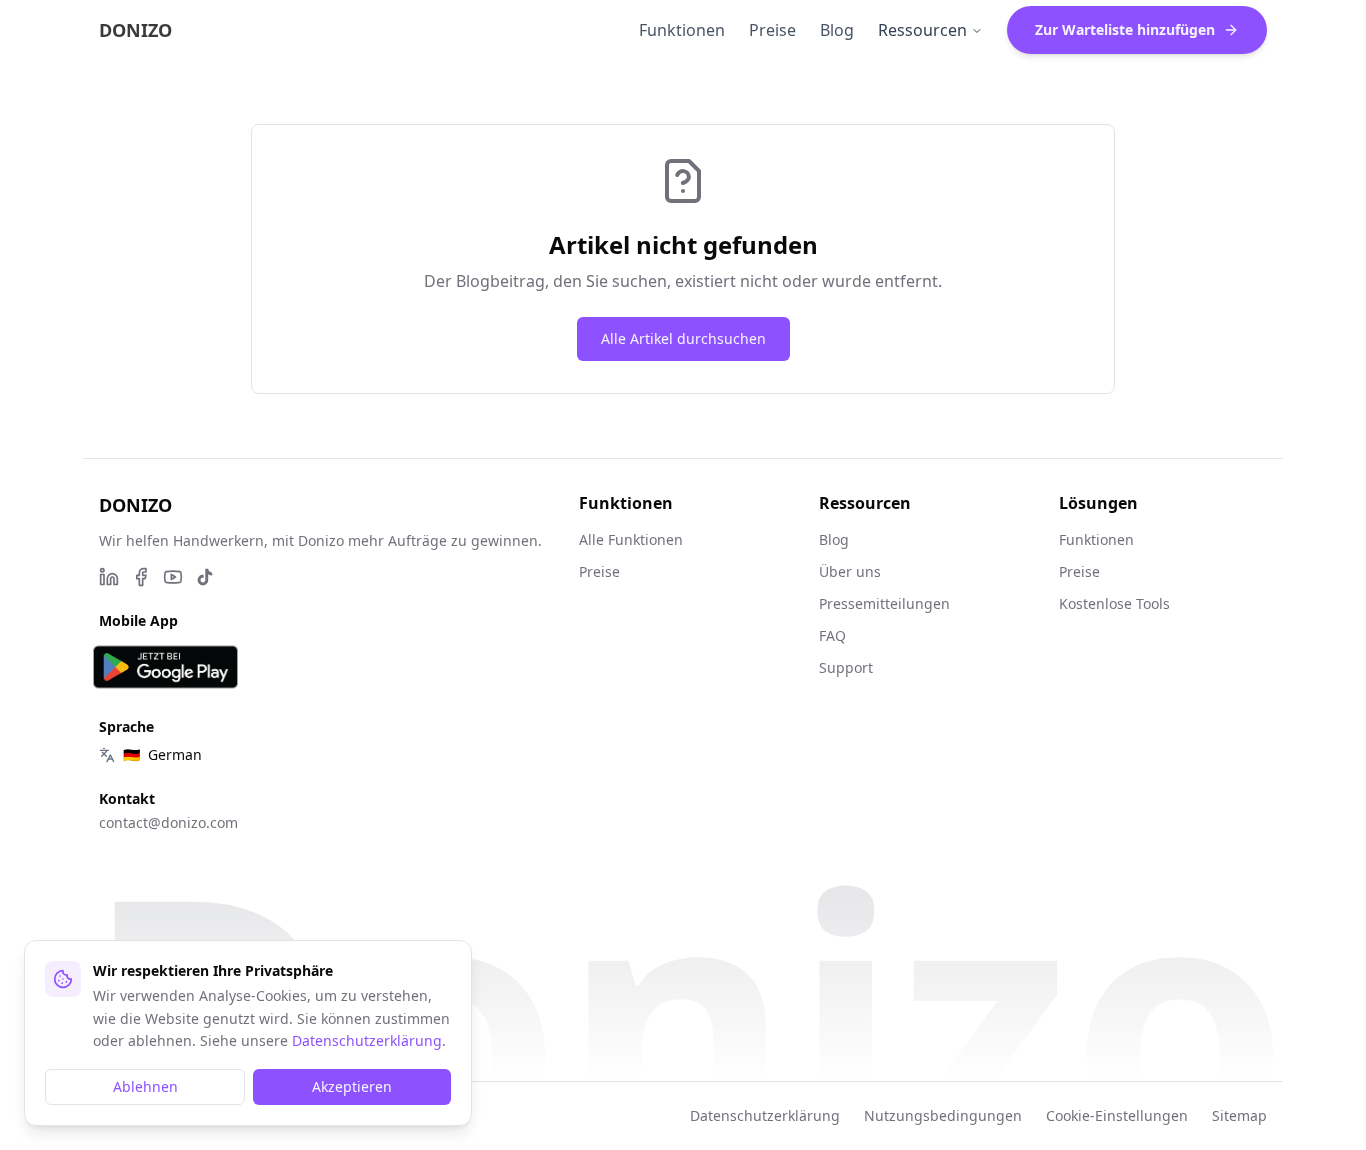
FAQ (832, 635)
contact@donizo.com (168, 822)
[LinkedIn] (109, 577)
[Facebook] (141, 577)
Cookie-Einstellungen (1117, 1115)
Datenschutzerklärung (765, 1115)
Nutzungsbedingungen (943, 1115)
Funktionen (1096, 539)
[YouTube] (173, 577)
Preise (599, 571)
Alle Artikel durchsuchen (683, 338)
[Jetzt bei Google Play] (165, 667)
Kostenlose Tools (1114, 603)
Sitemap (1239, 1115)
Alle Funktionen (631, 539)
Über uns (850, 571)
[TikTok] (205, 577)
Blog (834, 539)
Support (846, 667)
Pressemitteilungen (884, 603)
